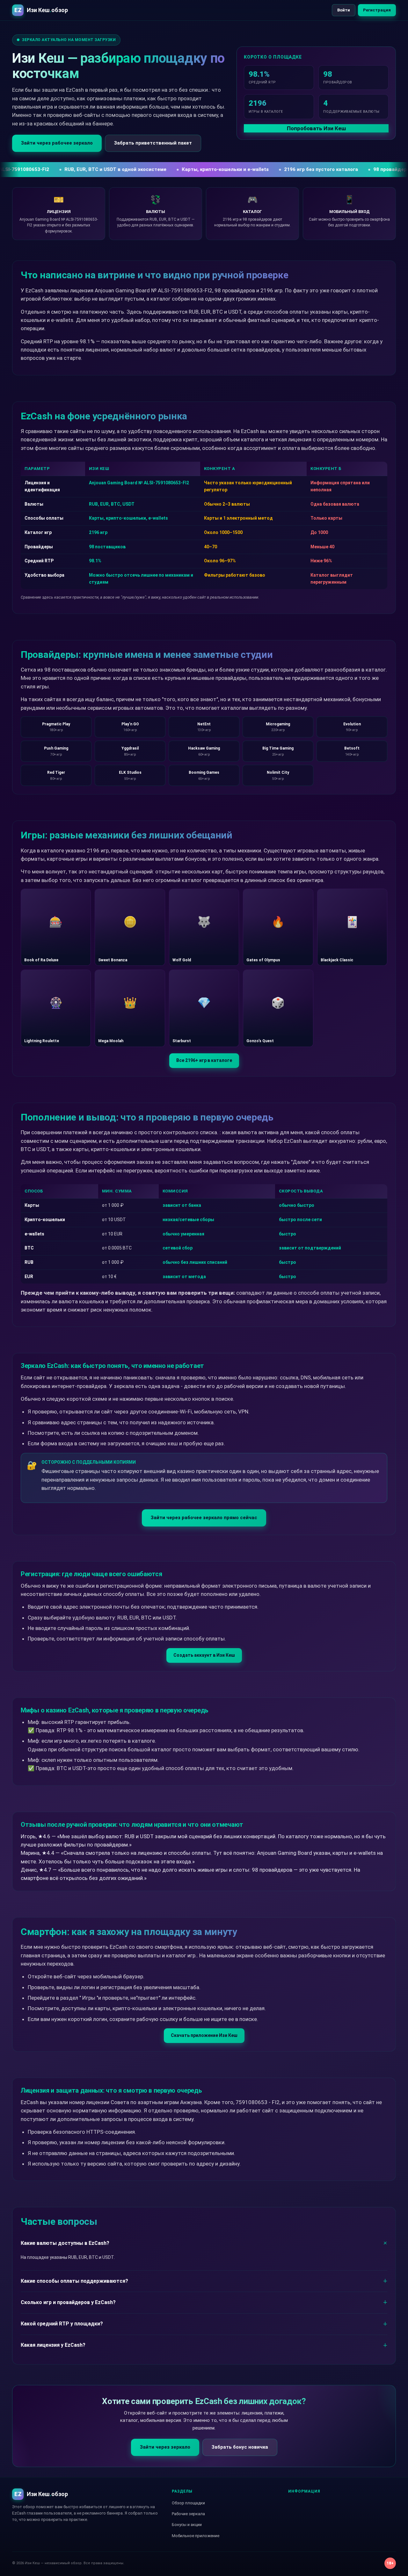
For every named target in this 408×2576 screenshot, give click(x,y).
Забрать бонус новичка (240, 2447)
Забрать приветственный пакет (153, 143)
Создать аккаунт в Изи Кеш (204, 1655)
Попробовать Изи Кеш (316, 128)
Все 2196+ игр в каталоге (204, 1060)
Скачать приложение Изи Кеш (204, 2035)
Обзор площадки (188, 2503)
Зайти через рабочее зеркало (57, 143)
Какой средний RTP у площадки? (62, 2324)
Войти (344, 10)
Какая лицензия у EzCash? (53, 2345)
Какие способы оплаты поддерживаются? (74, 2281)
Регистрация (377, 10)
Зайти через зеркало (165, 2447)
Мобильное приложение (196, 2536)
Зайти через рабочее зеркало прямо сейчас (204, 1518)
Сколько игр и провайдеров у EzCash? (68, 2302)
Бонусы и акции (187, 2525)
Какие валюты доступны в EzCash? (65, 2243)
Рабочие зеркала (188, 2514)
